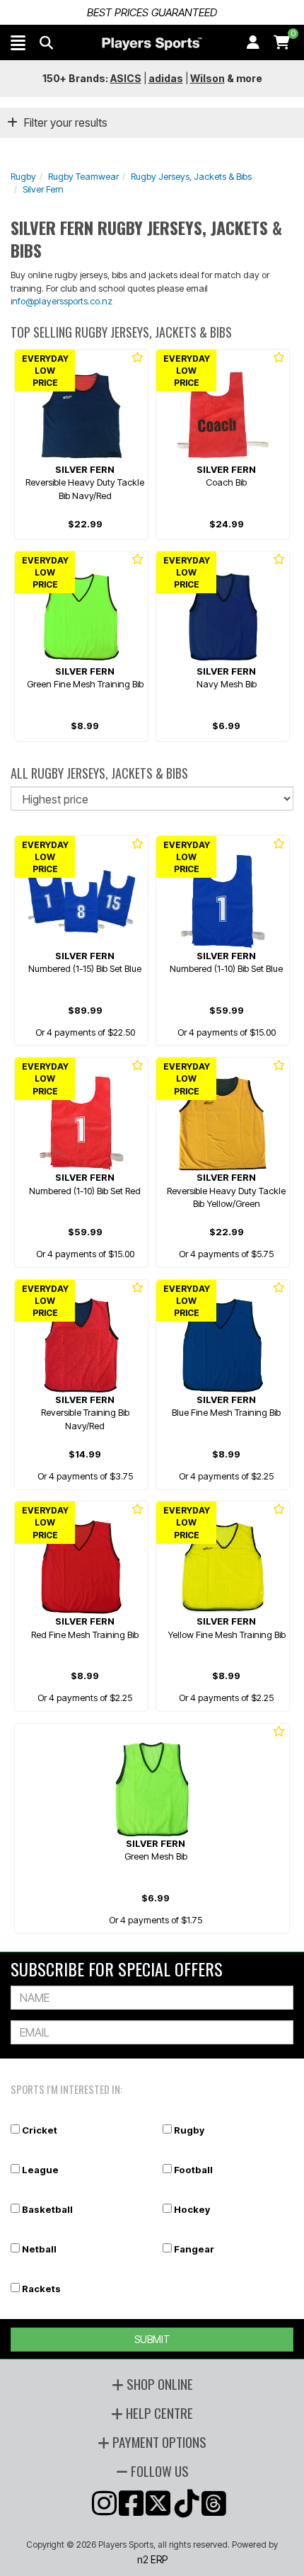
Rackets (41, 2289)
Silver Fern (43, 189)
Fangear (194, 2249)
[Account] (253, 42)
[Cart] (282, 42)
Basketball (47, 2209)
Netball (39, 2249)
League (40, 2170)
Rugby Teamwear (83, 176)
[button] (18, 42)
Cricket (40, 2130)
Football (193, 2170)
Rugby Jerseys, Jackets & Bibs (191, 176)
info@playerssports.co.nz (62, 301)
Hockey (192, 2209)
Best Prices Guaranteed (152, 12)
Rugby (23, 176)
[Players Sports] (152, 44)
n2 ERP (152, 2559)
